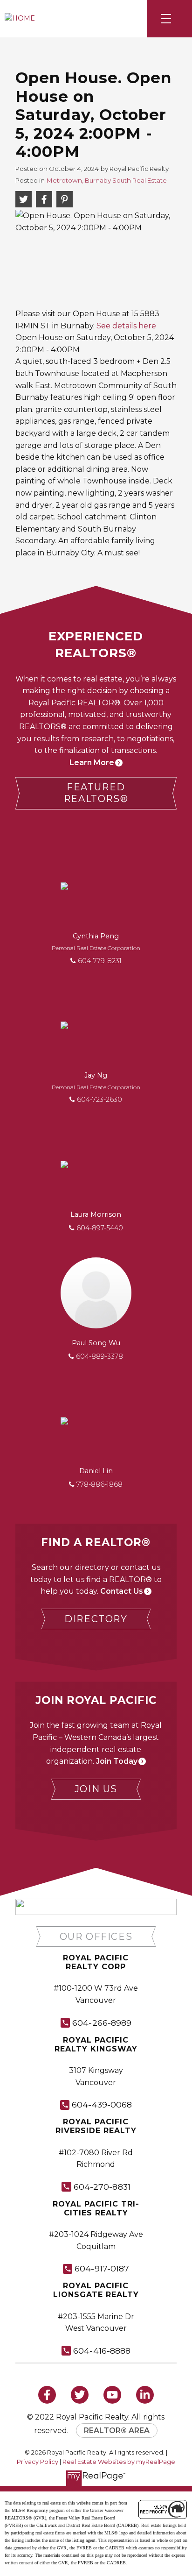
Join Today (117, 1761)
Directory (96, 1619)
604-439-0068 (102, 2104)
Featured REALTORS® (96, 793)
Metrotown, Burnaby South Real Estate (107, 180)
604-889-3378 (99, 1356)
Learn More (92, 763)
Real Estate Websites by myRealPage (119, 2462)
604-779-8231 (100, 961)
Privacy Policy (38, 2462)
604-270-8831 (102, 2187)
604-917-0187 (102, 2268)
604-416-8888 (102, 2351)
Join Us (96, 1789)
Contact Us (122, 1591)
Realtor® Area (117, 2431)
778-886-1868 (99, 1484)
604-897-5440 (100, 1228)
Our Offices (96, 1937)
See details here (126, 326)
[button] (96, 793)
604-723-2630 (99, 1100)
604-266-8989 (102, 2023)
